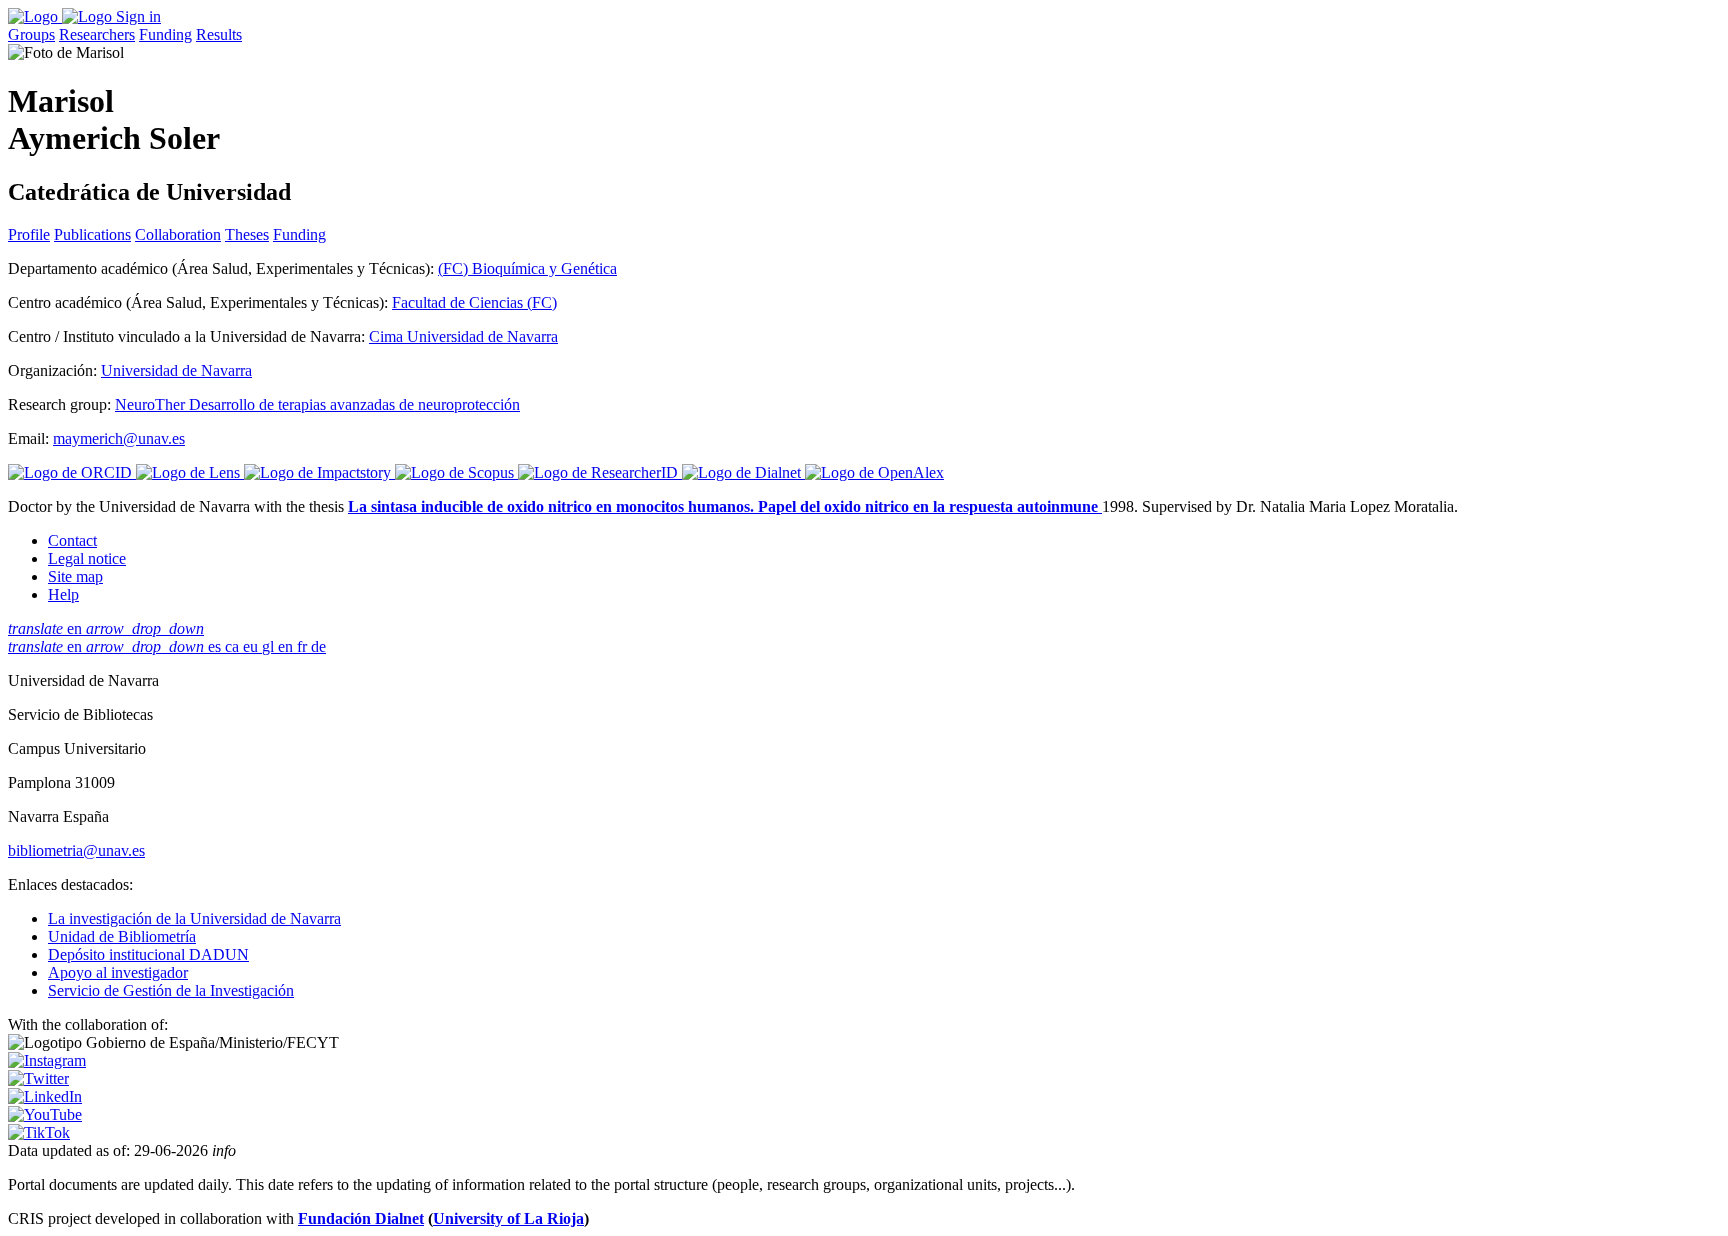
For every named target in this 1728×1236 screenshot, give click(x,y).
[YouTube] (45, 1114)
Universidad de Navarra (176, 370)
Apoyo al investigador (118, 972)
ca (234, 646)
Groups (31, 34)
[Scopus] (456, 472)
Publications (92, 234)
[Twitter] (38, 1078)
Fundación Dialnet (361, 1218)
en (106, 628)
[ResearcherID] (600, 472)
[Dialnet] (743, 472)
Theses (247, 234)
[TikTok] (39, 1132)
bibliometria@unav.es (76, 850)
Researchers (97, 34)
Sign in (138, 16)
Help (63, 594)
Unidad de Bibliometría (122, 936)
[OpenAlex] (874, 472)
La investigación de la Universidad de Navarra (194, 918)
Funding (165, 34)
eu (252, 646)
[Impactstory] (319, 472)
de (318, 646)
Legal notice (87, 558)
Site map (75, 576)
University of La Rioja (508, 1218)
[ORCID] (72, 472)
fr (304, 646)
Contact (72, 540)
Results (219, 34)
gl (270, 646)
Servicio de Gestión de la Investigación (171, 990)
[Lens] (190, 472)
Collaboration (178, 234)
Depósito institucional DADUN (148, 954)
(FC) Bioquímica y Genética (527, 268)
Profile (29, 234)
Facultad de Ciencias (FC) (474, 302)
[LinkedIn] (45, 1096)
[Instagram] (47, 1060)
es (216, 646)
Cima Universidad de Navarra (463, 336)
